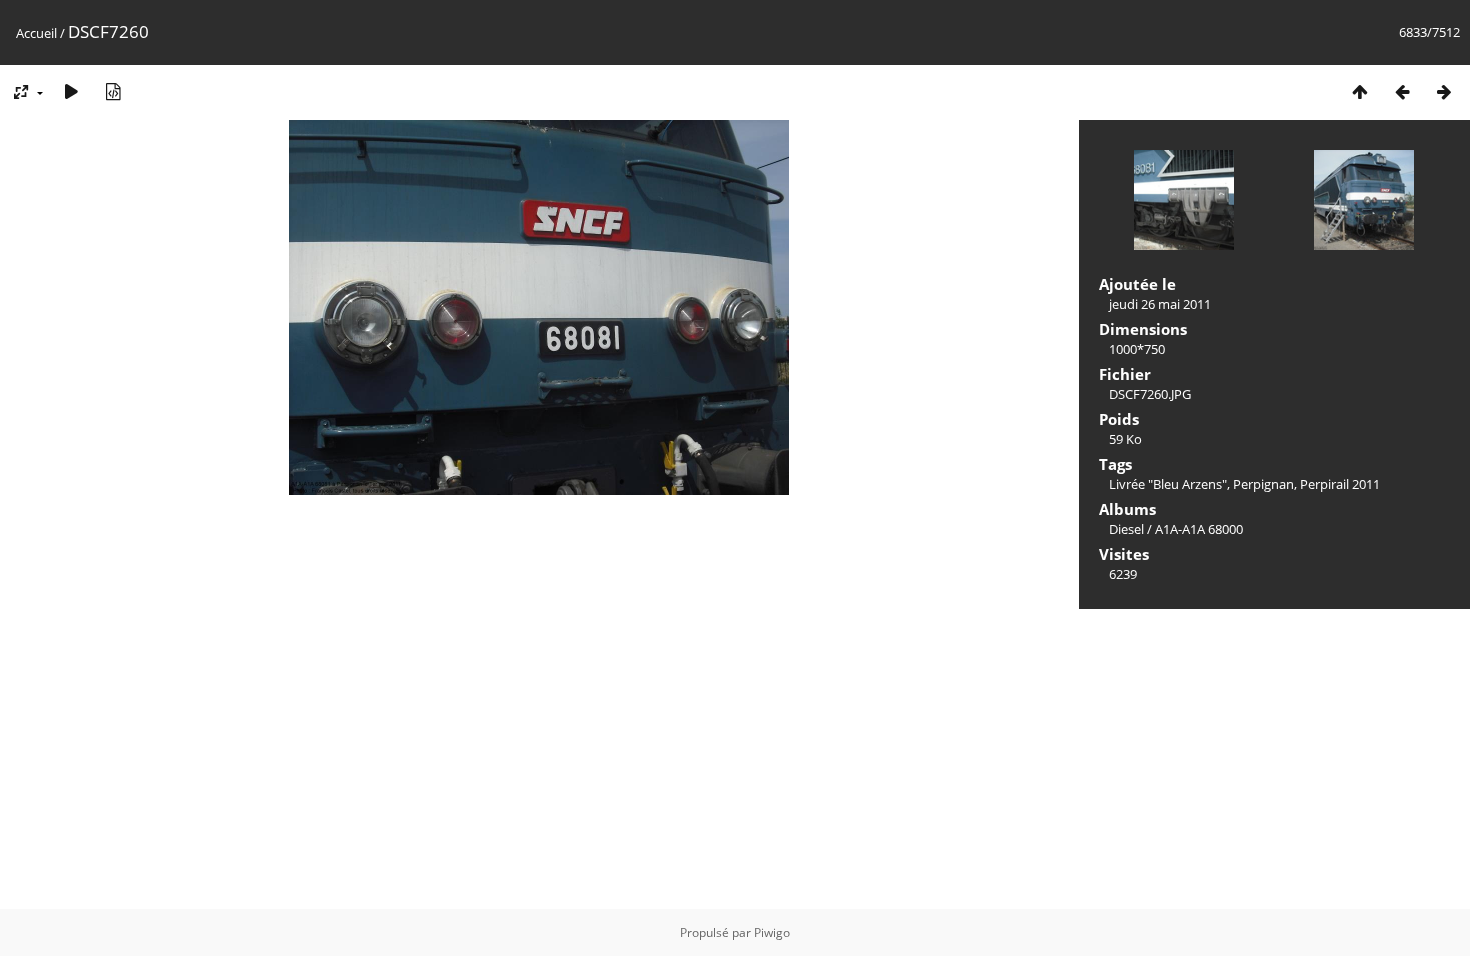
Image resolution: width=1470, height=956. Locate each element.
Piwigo (772, 932)
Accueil (36, 33)
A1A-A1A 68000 (1199, 529)
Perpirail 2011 (1340, 484)
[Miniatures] (1360, 91)
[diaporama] (71, 91)
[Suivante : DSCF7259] (1444, 91)
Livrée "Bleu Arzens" (1168, 484)
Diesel (1126, 529)
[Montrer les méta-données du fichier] (113, 91)
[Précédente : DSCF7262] (1402, 91)
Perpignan (1263, 484)
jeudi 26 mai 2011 (1160, 304)
